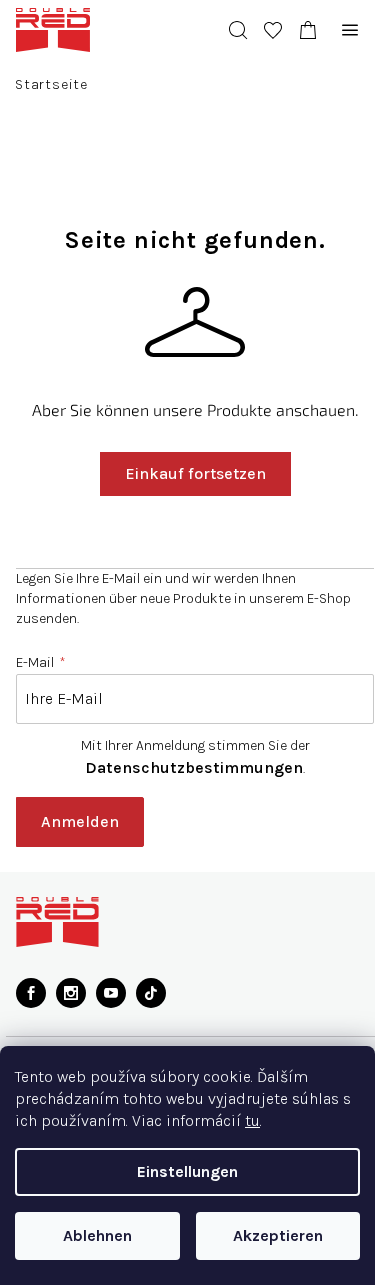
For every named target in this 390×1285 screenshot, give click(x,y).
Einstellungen (187, 1171)
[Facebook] (31, 993)
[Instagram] (71, 993)
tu (252, 1120)
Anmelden (80, 821)
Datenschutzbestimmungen (187, 767)
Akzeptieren (278, 1235)
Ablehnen (97, 1235)
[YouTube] (111, 993)
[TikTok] (151, 993)
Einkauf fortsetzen (187, 473)
